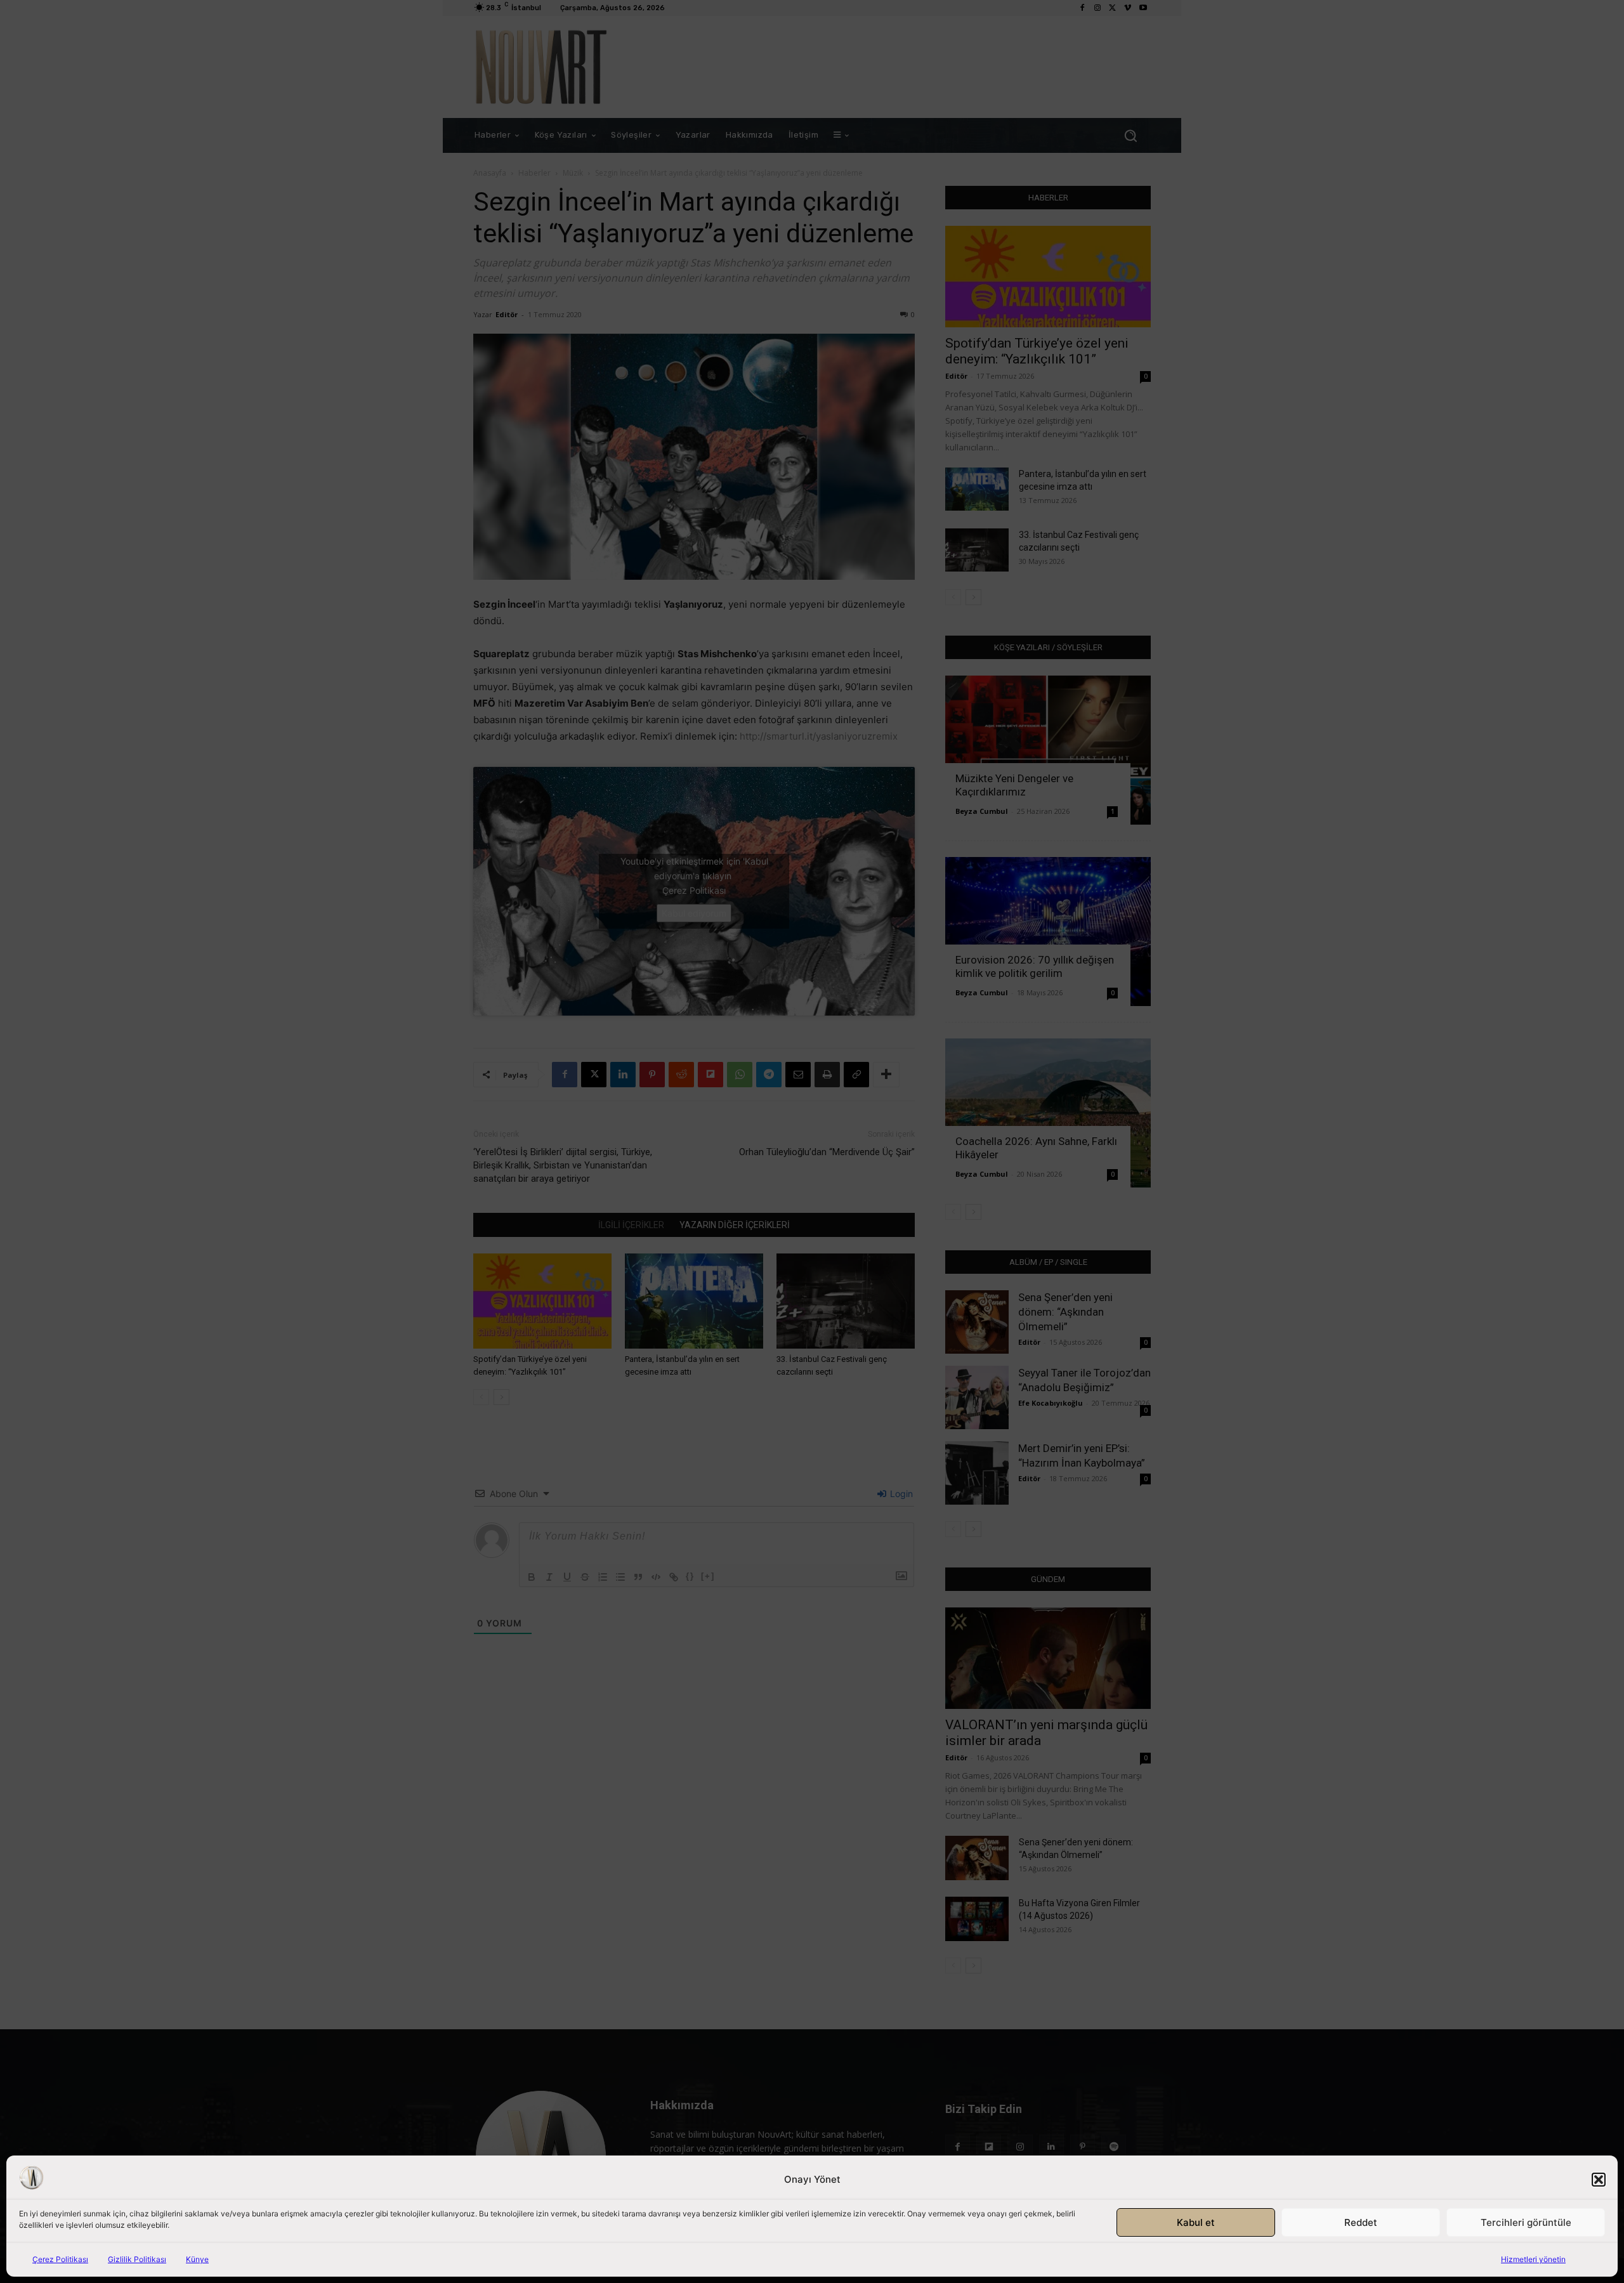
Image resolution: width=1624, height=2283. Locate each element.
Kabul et (1196, 2222)
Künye (197, 2259)
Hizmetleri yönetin (1533, 2259)
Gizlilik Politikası (137, 2259)
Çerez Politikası (60, 2259)
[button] (1599, 2180)
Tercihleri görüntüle (1526, 2222)
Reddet (1361, 2222)
